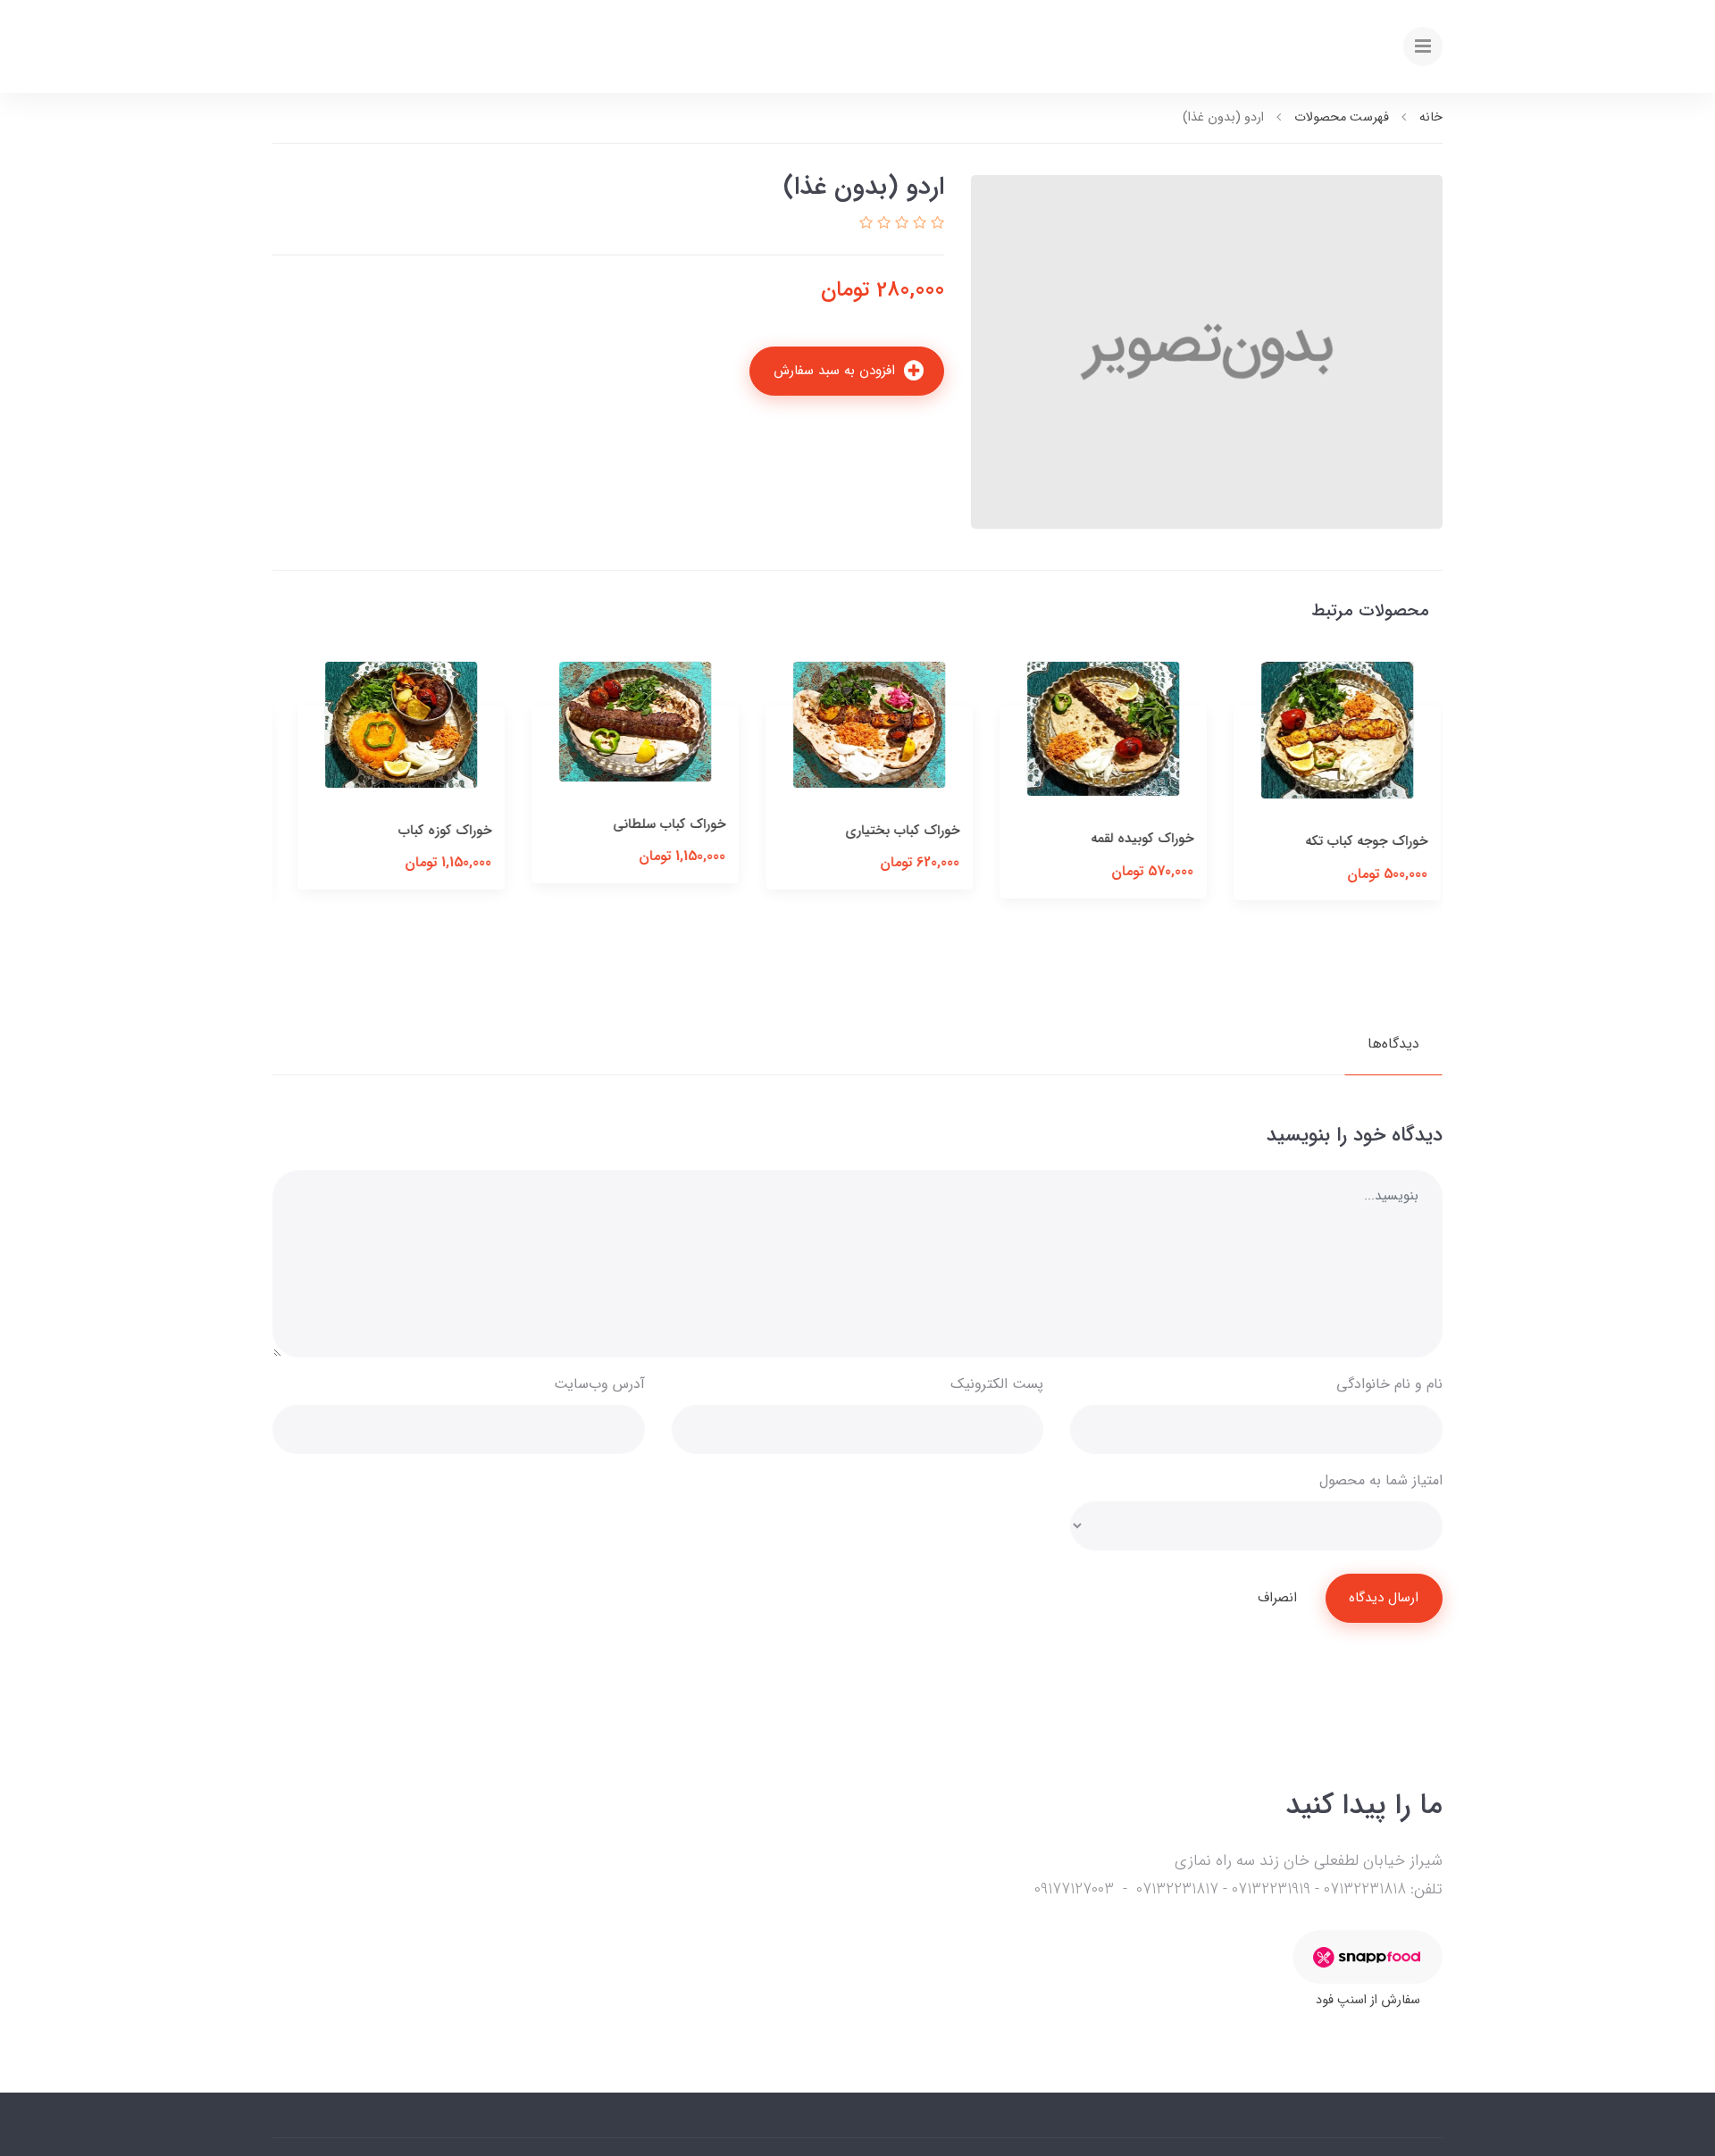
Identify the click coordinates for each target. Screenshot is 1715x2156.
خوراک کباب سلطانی (891, 824)
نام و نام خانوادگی (1389, 1384)
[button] (935, 224)
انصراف (1277, 1598)
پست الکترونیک (997, 1384)
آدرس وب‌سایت (599, 1384)
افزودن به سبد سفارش (837, 371)
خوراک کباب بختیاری (1125, 831)
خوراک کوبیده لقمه (1364, 839)
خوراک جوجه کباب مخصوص (401, 839)
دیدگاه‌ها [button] (1393, 1044)
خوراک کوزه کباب (667, 831)
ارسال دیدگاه (1384, 1598)
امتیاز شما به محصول (1381, 1480)
